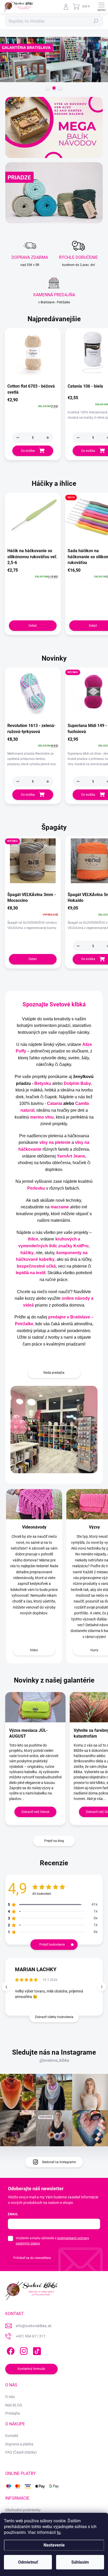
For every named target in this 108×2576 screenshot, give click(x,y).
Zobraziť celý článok (35, 1812)
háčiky (27, 1253)
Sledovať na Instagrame (59, 2162)
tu (59, 2532)
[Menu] (101, 7)
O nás (10, 2397)
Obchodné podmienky (23, 2510)
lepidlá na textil (31, 1273)
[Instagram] (23, 2350)
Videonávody (34, 1527)
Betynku (43, 1083)
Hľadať (96, 21)
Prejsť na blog (54, 1841)
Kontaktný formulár (31, 2369)
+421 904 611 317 (31, 2336)
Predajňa (13, 2413)
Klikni (34, 1650)
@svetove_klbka (54, 2060)
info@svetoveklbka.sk (34, 2326)
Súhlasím (80, 2562)
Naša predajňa (54, 1373)
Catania (55, 1103)
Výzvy (94, 1527)
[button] (48, 438)
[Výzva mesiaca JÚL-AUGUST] (35, 1707)
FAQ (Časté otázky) (21, 2452)
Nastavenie (54, 2545)
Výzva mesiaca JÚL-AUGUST (28, 1733)
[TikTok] (36, 2350)
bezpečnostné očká (36, 1266)
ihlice (33, 1239)
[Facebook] (10, 2350)
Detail (33, 626)
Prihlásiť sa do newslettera (32, 2258)
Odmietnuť (28, 2562)
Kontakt (12, 2436)
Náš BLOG (14, 2405)
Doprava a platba (19, 2444)
